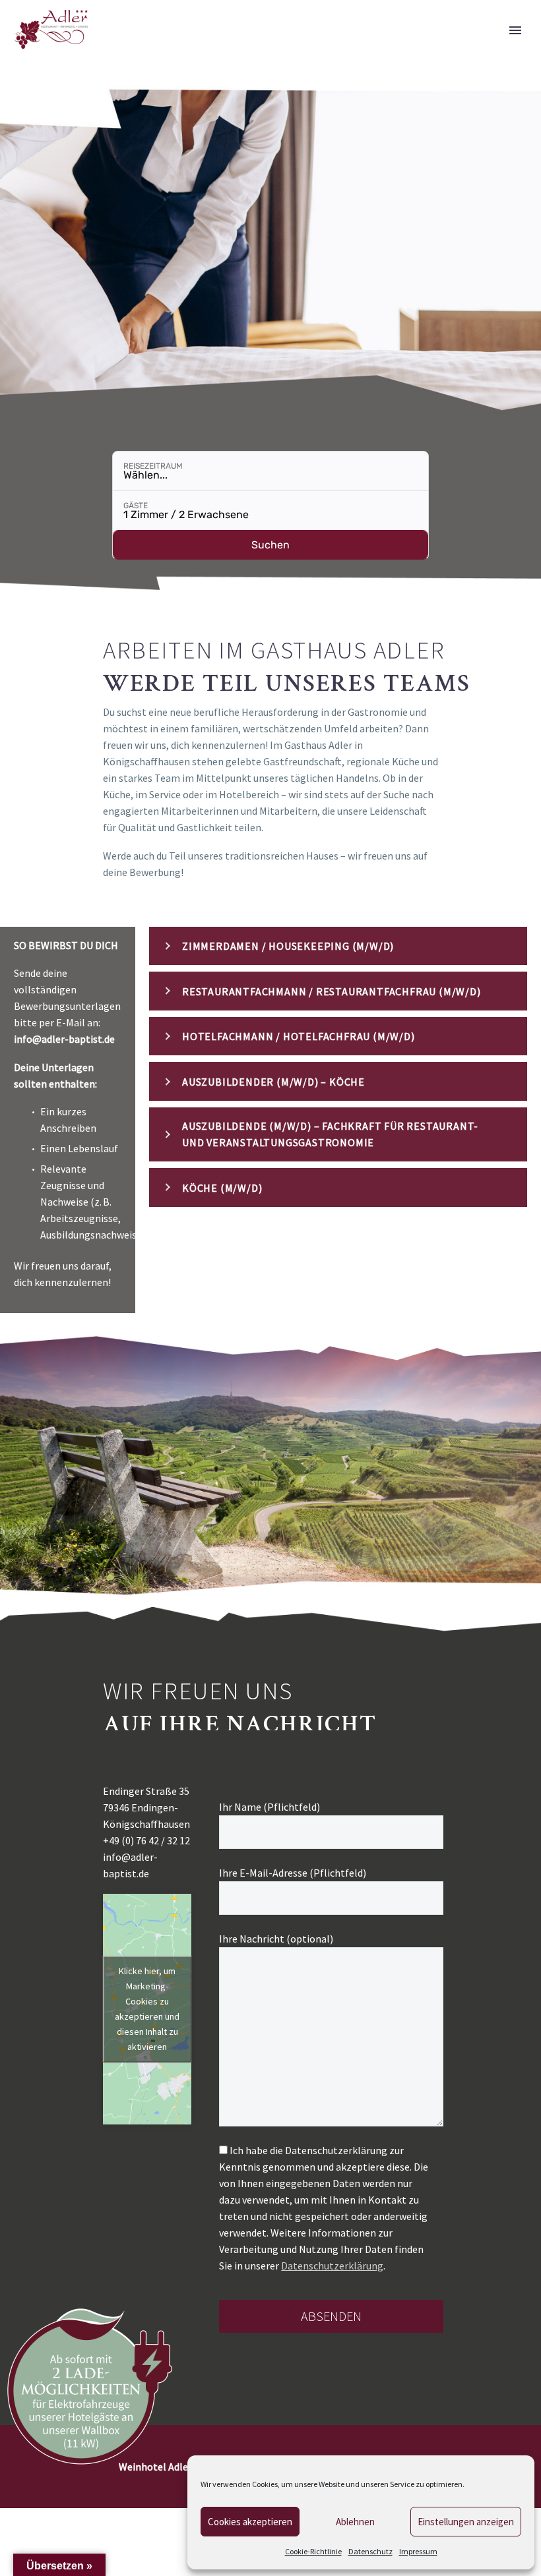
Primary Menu (515, 30)
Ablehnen (355, 2522)
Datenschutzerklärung (332, 2266)
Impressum (418, 2551)
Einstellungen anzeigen (466, 2522)
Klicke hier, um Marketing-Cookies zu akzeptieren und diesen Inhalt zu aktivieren (147, 2009)
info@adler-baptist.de (64, 1039)
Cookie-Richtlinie (313, 2551)
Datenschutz (370, 2551)
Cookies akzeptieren (250, 2522)
